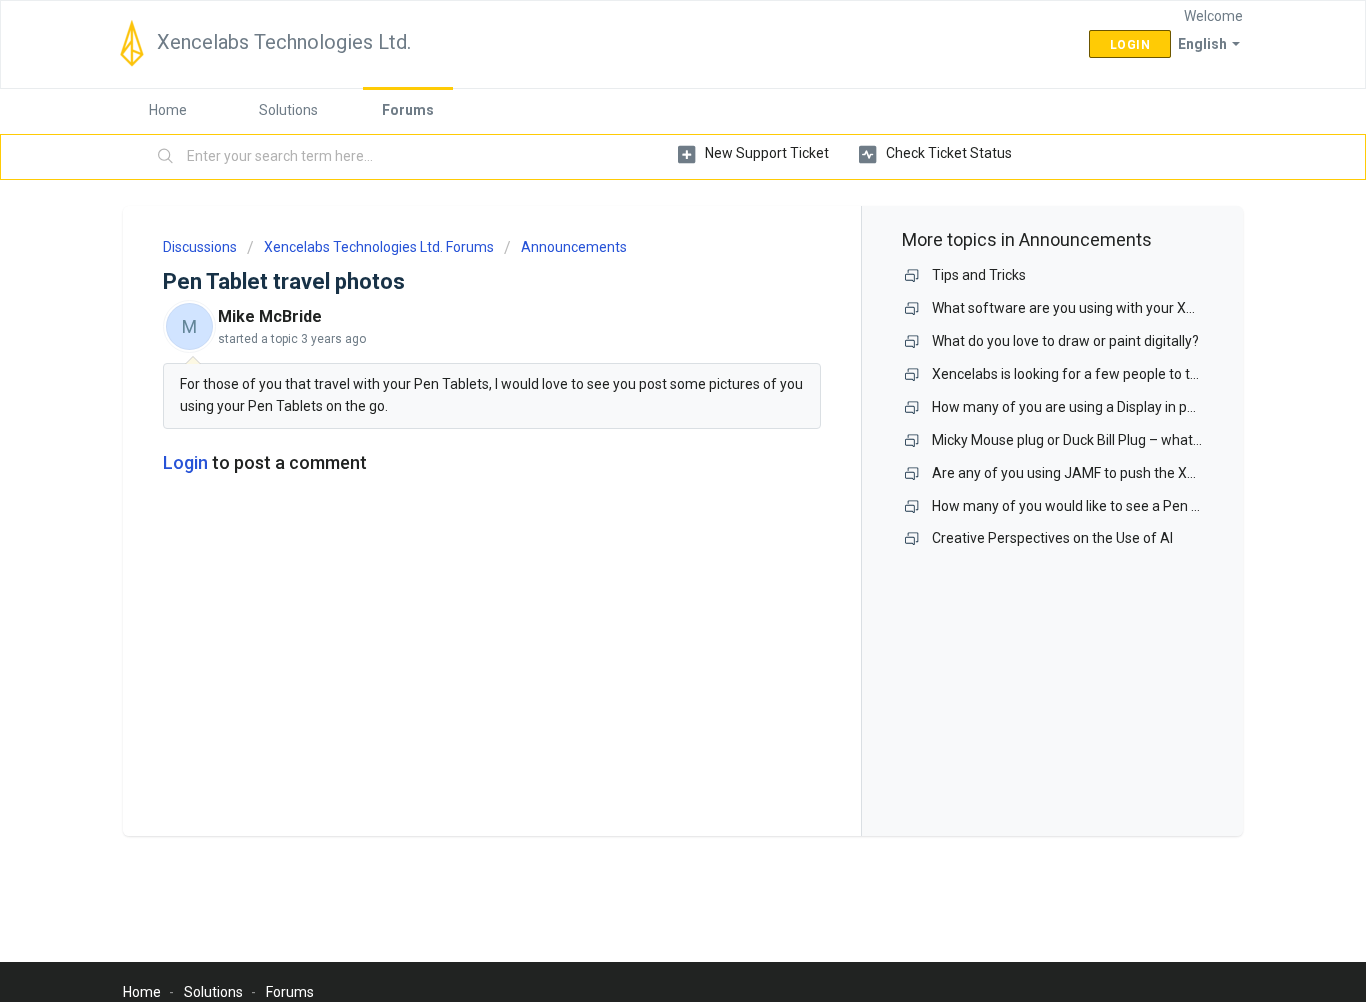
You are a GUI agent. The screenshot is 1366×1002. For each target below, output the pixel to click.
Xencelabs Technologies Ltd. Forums (379, 247)
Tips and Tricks (979, 275)
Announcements (574, 247)
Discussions (200, 247)
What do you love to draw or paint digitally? (1065, 341)
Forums (408, 110)
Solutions (288, 110)
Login (185, 462)
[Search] (166, 157)
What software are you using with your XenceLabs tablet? (1113, 308)
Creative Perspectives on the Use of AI (1052, 538)
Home (168, 110)
